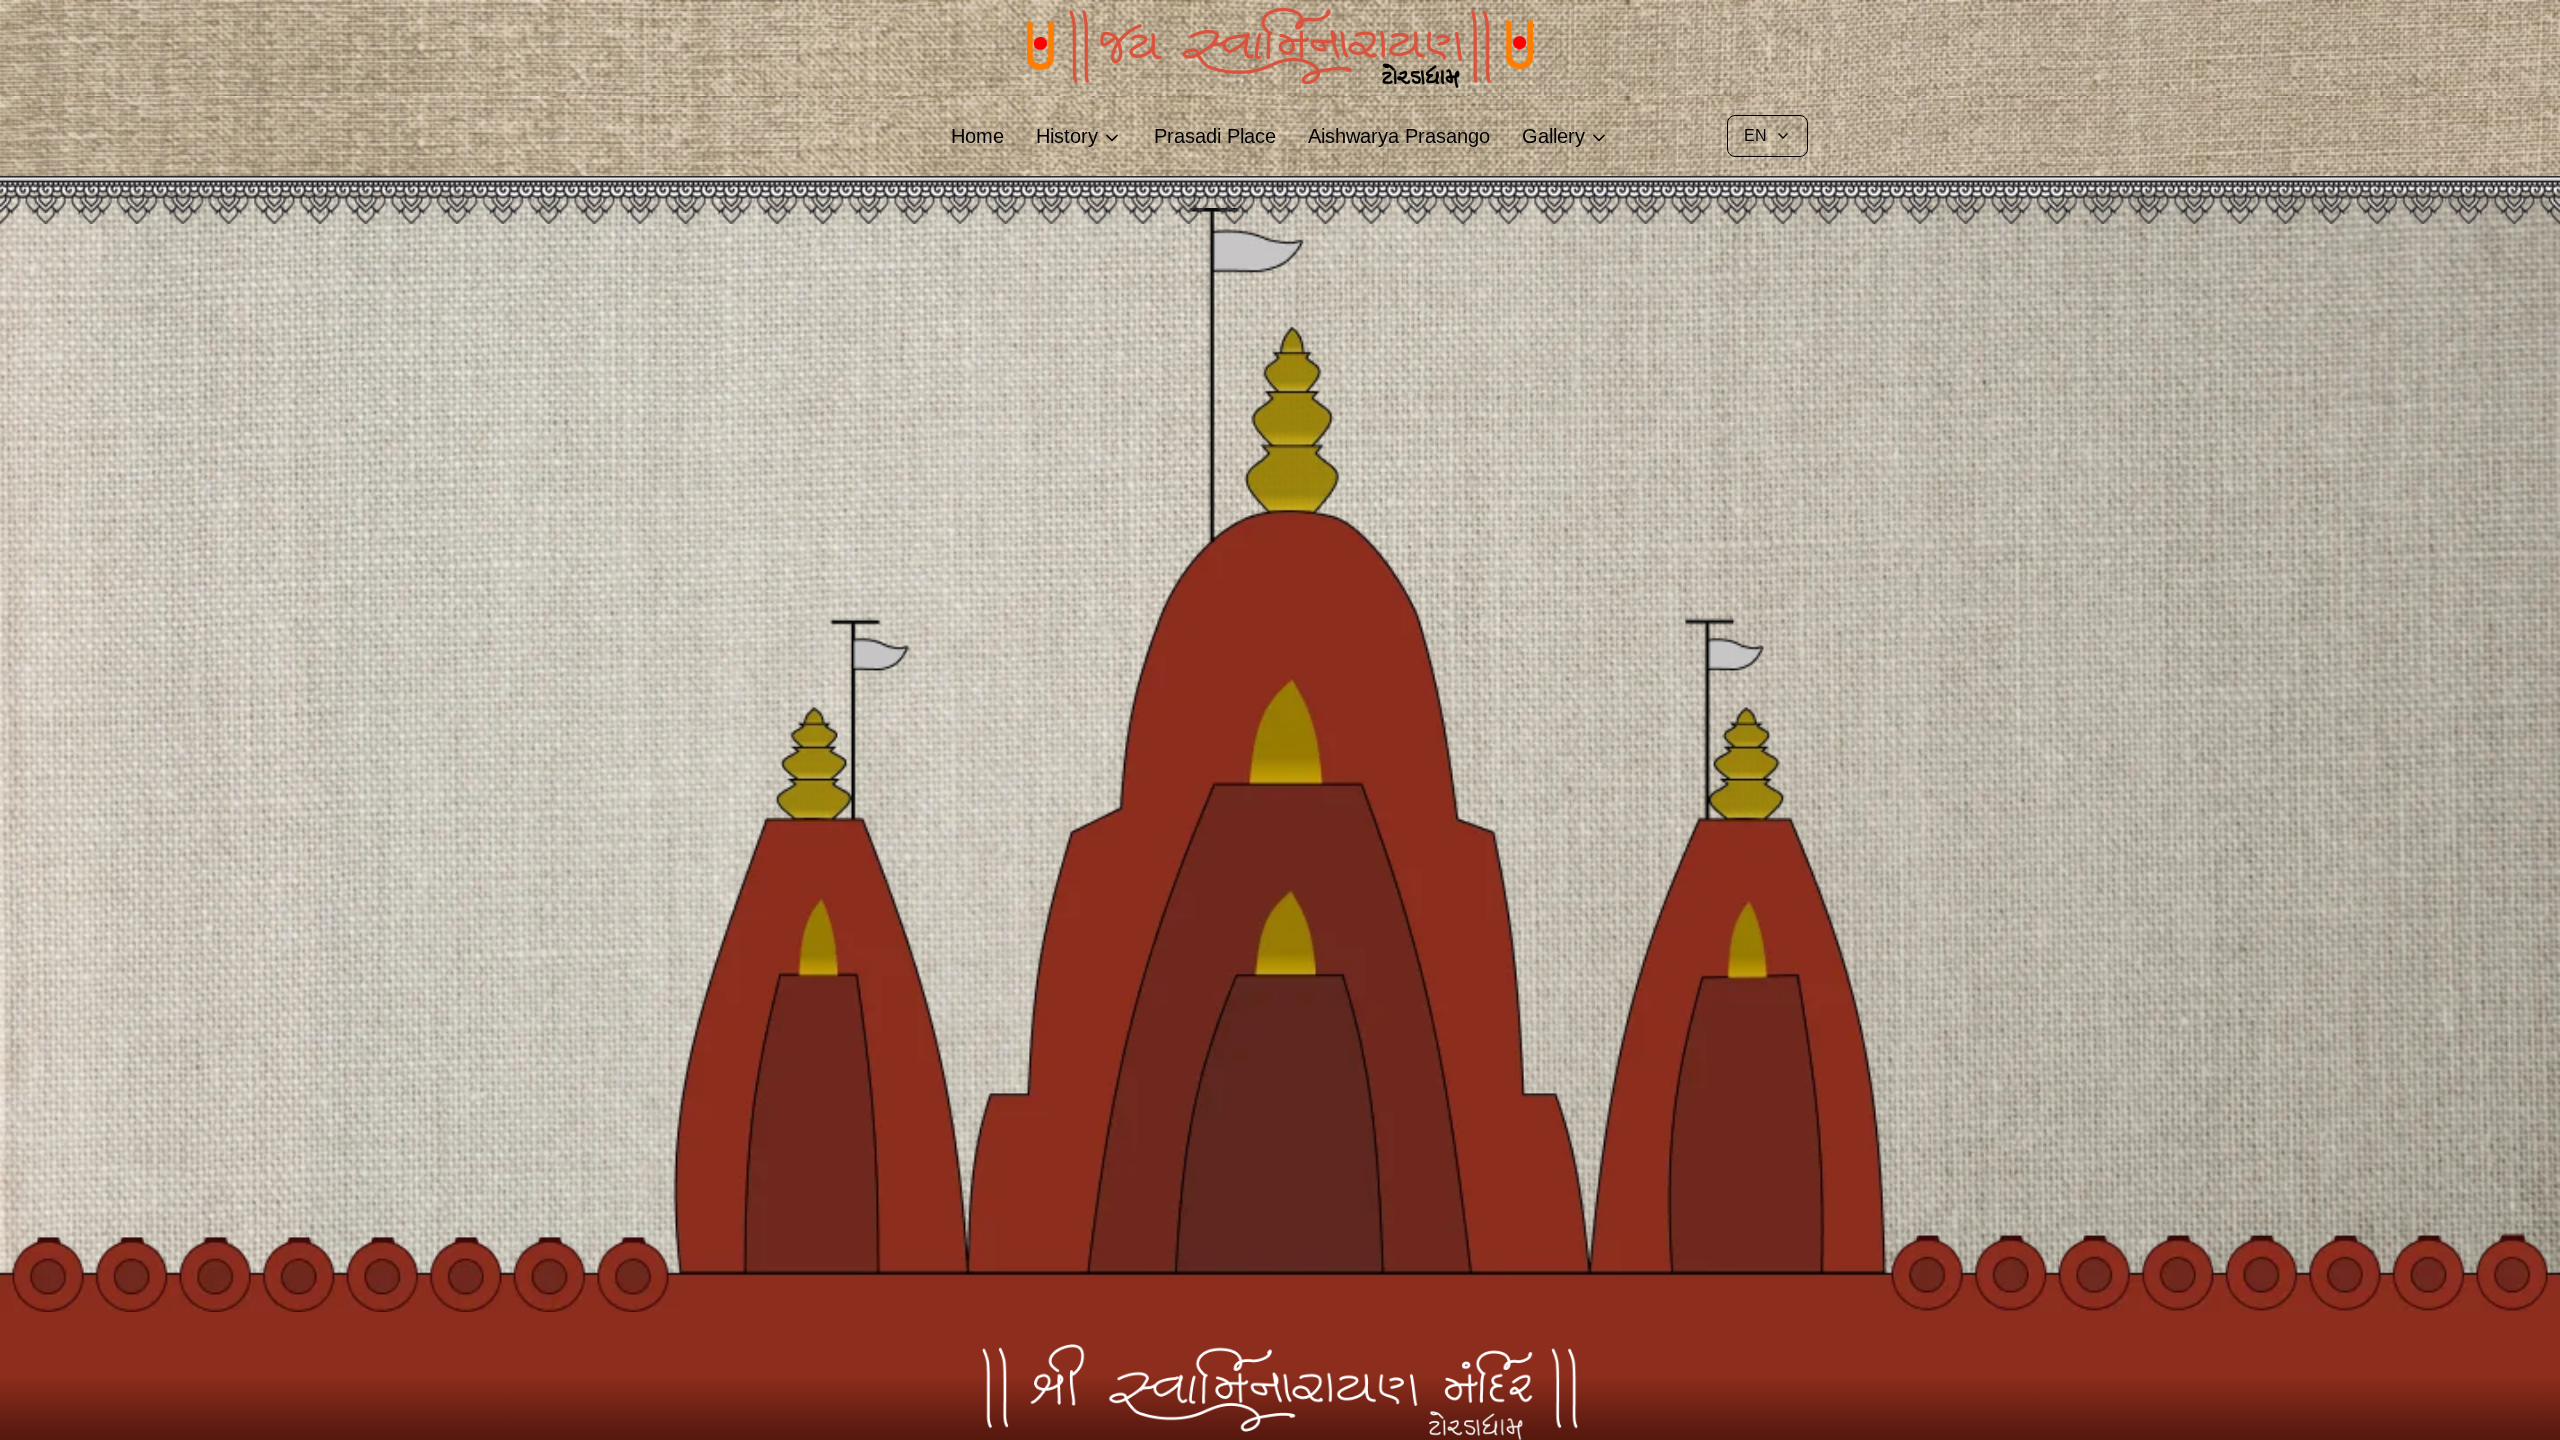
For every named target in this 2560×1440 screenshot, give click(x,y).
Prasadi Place (1215, 136)
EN (1755, 135)
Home (977, 136)
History (1067, 136)
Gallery (1553, 136)
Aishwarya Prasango (1399, 136)
